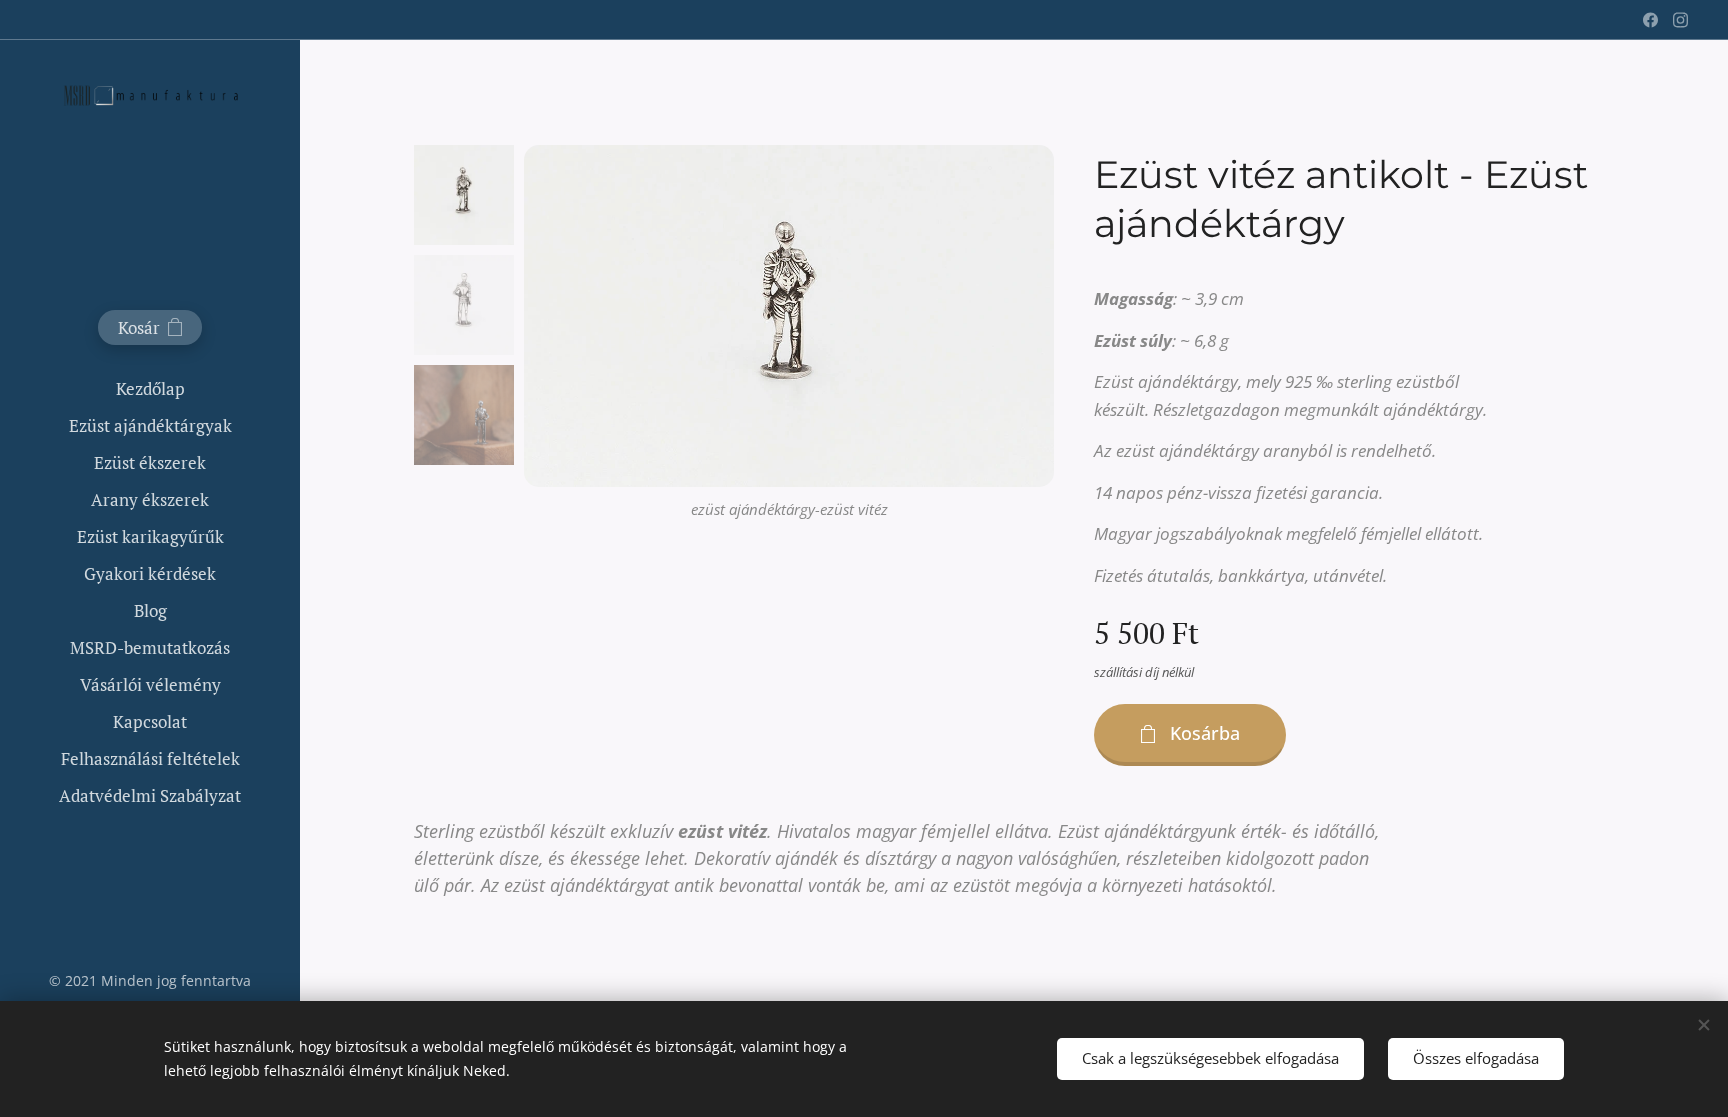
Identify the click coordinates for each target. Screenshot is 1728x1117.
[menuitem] (150, 388)
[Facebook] (1650, 20)
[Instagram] (1680, 20)
